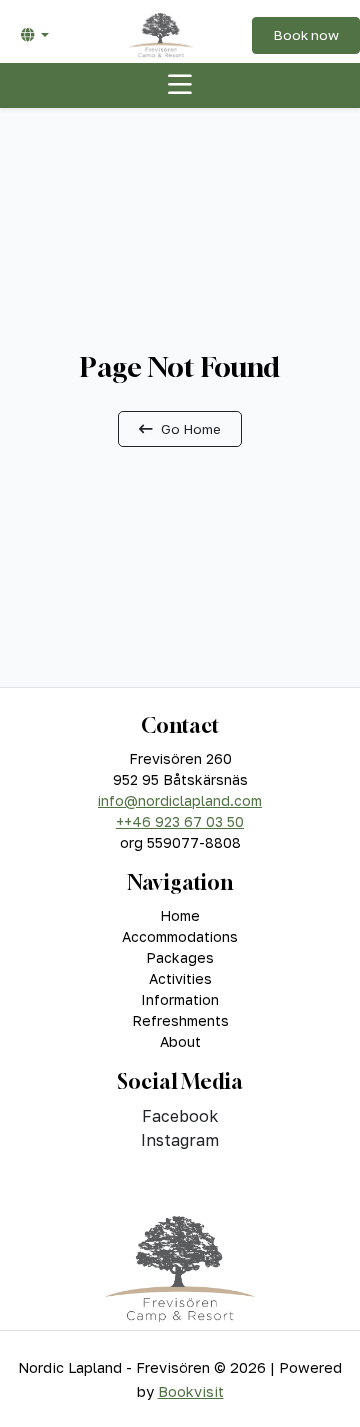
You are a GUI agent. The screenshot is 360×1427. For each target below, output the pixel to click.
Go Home (191, 429)
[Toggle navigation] (180, 85)
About (180, 1041)
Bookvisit (191, 1391)
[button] (35, 35)
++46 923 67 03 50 (180, 821)
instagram (180, 1140)
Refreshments (180, 1020)
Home (180, 915)
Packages (180, 957)
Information (180, 999)
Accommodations (180, 936)
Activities (180, 978)
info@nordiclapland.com (180, 800)
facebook (180, 1116)
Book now (306, 35)
